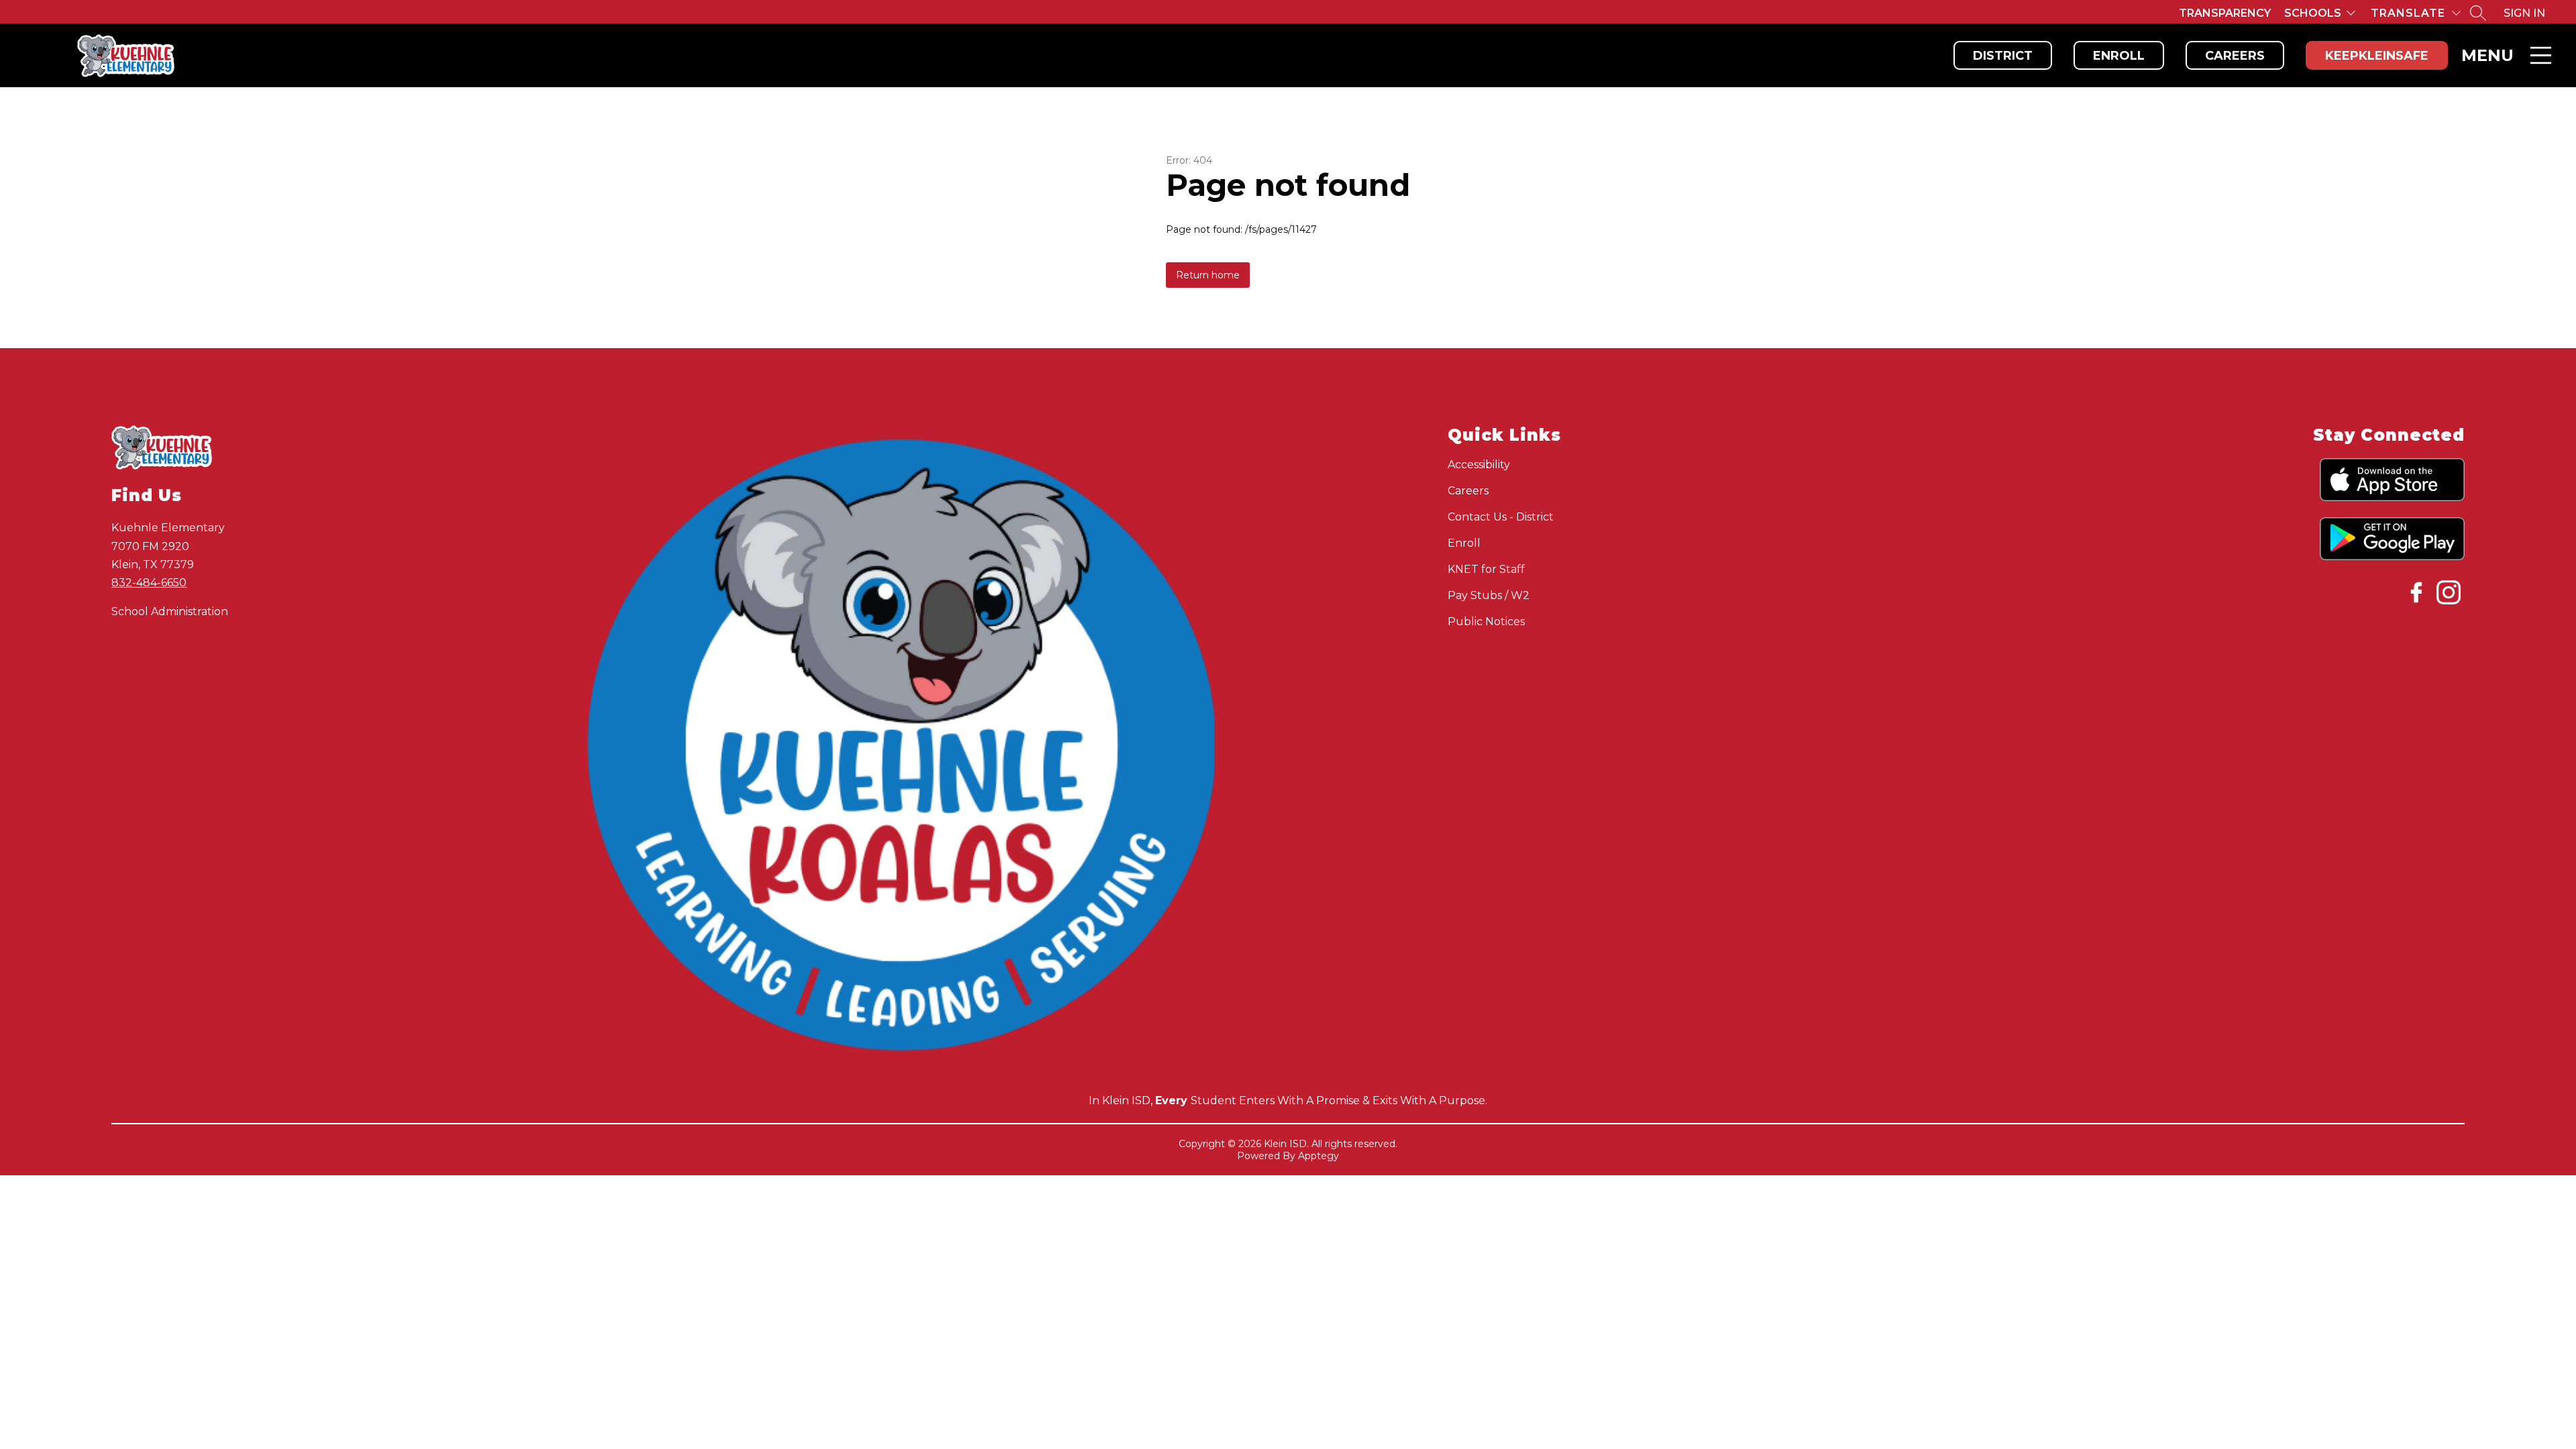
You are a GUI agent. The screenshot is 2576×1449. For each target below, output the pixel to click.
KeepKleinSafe (2377, 56)
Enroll (2119, 56)
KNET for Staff (1486, 569)
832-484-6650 (149, 583)
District (2003, 56)
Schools (2313, 13)
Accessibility (1479, 465)
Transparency (2225, 13)
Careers (2235, 56)
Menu (2487, 55)
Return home (1208, 275)
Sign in (2524, 13)
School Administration (170, 611)
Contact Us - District (1501, 517)
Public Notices (1486, 622)
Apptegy (1319, 1156)
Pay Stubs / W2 (1489, 595)
